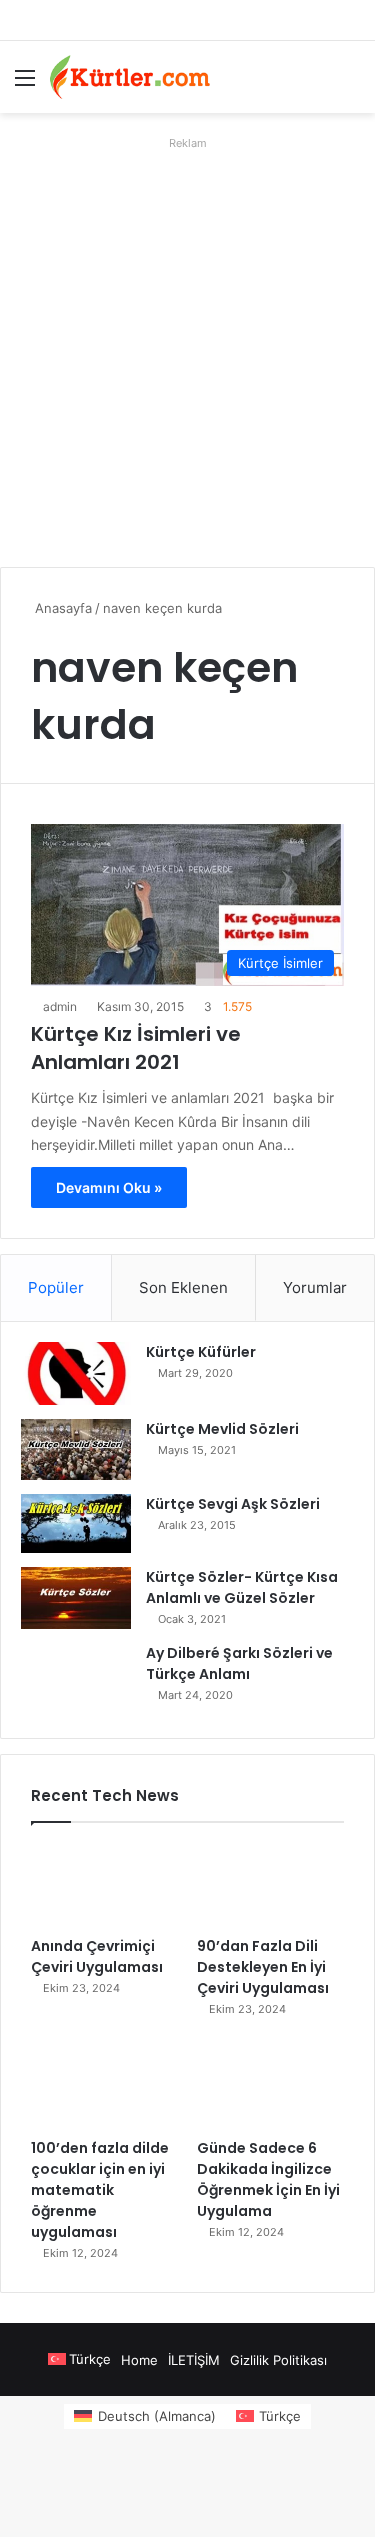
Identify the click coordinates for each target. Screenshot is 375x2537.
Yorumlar (315, 1287)
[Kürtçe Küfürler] (76, 1373)
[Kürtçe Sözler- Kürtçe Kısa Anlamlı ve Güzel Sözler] (76, 1598)
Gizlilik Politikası (278, 2360)
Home (139, 2360)
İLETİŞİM (194, 2360)
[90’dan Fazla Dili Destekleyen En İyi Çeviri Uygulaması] (270, 1884)
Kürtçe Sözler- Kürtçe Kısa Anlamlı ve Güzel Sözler (242, 1587)
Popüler (56, 1287)
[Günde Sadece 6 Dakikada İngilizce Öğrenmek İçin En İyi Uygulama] (270, 2086)
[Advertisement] (187, 344)
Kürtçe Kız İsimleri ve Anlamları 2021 (136, 1048)
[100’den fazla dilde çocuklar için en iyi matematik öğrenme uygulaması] (104, 2086)
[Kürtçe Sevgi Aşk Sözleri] (76, 1523)
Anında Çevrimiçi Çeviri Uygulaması (97, 1956)
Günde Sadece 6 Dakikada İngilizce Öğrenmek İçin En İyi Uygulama (268, 2179)
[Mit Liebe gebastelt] (130, 77)
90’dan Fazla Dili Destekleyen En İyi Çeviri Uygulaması (263, 1967)
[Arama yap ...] (350, 84)
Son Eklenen (183, 1287)
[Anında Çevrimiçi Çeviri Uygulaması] (104, 1884)
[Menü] (25, 84)
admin (60, 1006)
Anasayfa (61, 608)
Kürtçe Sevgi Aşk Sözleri (233, 1504)
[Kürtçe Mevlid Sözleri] (76, 1449)
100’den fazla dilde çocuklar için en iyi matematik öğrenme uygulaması (100, 2190)
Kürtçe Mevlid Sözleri (222, 1429)
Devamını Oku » (109, 1187)
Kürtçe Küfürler (201, 1352)
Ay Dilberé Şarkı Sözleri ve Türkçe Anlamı (239, 1663)
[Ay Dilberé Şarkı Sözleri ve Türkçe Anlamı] (76, 1680)
